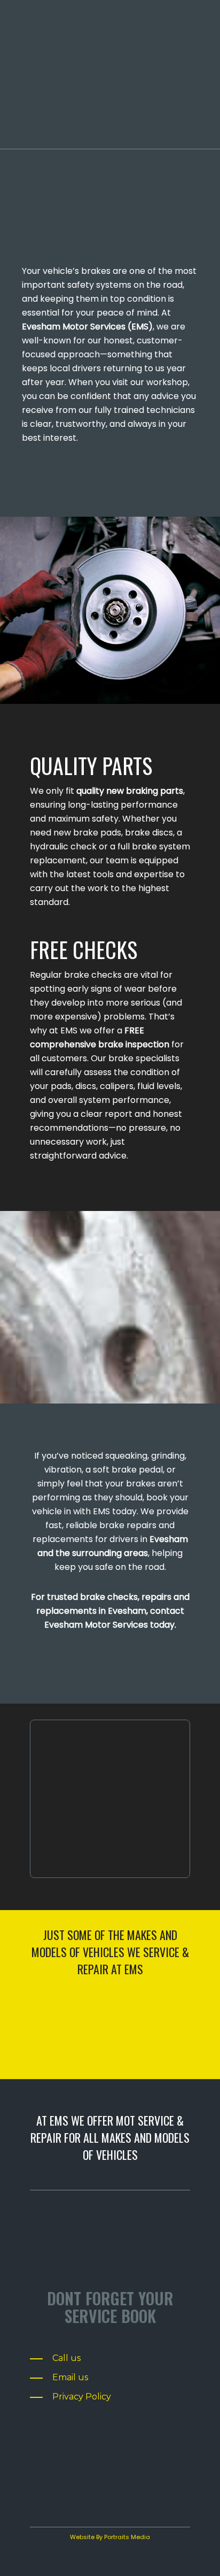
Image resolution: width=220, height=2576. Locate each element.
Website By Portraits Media (110, 2537)
